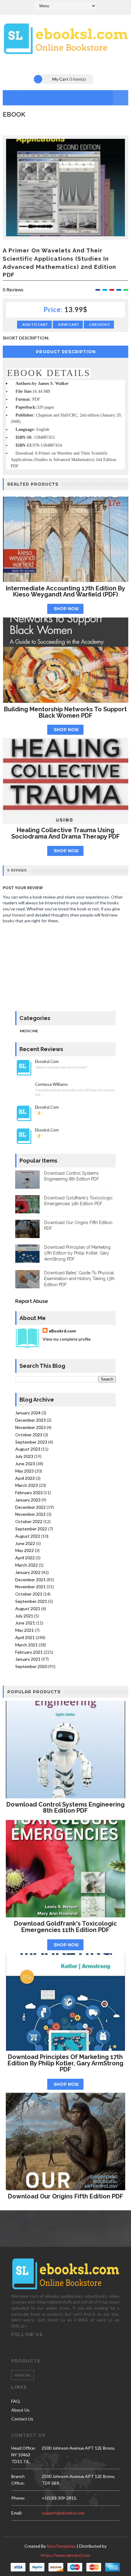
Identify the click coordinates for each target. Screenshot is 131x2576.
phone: (18, 2498)
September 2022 (31, 1529)
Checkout (100, 324)
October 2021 (29, 1594)
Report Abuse (32, 1301)
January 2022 (28, 1572)
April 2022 (25, 1558)
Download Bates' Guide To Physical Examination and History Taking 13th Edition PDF (79, 1279)
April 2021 (25, 1637)
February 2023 (29, 1492)
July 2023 (24, 1456)
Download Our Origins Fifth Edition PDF (65, 2196)
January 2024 (28, 1413)
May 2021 (25, 1630)
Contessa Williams (51, 1084)
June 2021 (25, 1623)
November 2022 (30, 1514)
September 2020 (31, 1666)
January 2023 (28, 1500)
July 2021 (24, 1616)
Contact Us (22, 2419)
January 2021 (28, 1659)
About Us (20, 2410)
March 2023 (27, 1485)
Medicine (29, 1031)
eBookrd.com (62, 1331)
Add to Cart (35, 324)
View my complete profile (67, 1339)
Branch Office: (18, 2480)
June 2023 (25, 1464)
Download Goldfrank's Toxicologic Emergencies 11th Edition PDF (65, 1927)
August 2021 (28, 1608)
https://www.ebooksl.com (65, 2555)
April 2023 (25, 1478)
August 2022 (28, 1536)
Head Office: (23, 2448)
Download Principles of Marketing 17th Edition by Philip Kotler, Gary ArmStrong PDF (77, 1253)
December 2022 (30, 1507)
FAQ (16, 2401)
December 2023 (30, 1420)
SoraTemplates (61, 2546)
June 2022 (25, 1543)
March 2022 (27, 1565)
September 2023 (31, 1442)
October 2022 (29, 1521)
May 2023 (25, 1471)
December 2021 (30, 1580)
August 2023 (28, 1449)
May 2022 (25, 1550)
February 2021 (29, 1652)
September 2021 (31, 1601)
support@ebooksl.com (63, 2513)
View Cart (69, 324)
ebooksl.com (47, 1062)
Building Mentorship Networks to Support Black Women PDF (65, 712)
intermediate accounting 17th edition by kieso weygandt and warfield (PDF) (65, 591)
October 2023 (29, 1435)
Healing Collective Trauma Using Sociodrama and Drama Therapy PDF (65, 833)
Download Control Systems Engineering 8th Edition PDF (65, 1808)
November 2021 (30, 1587)
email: (17, 2513)
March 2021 (27, 1645)
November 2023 (30, 1427)
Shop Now (66, 609)
